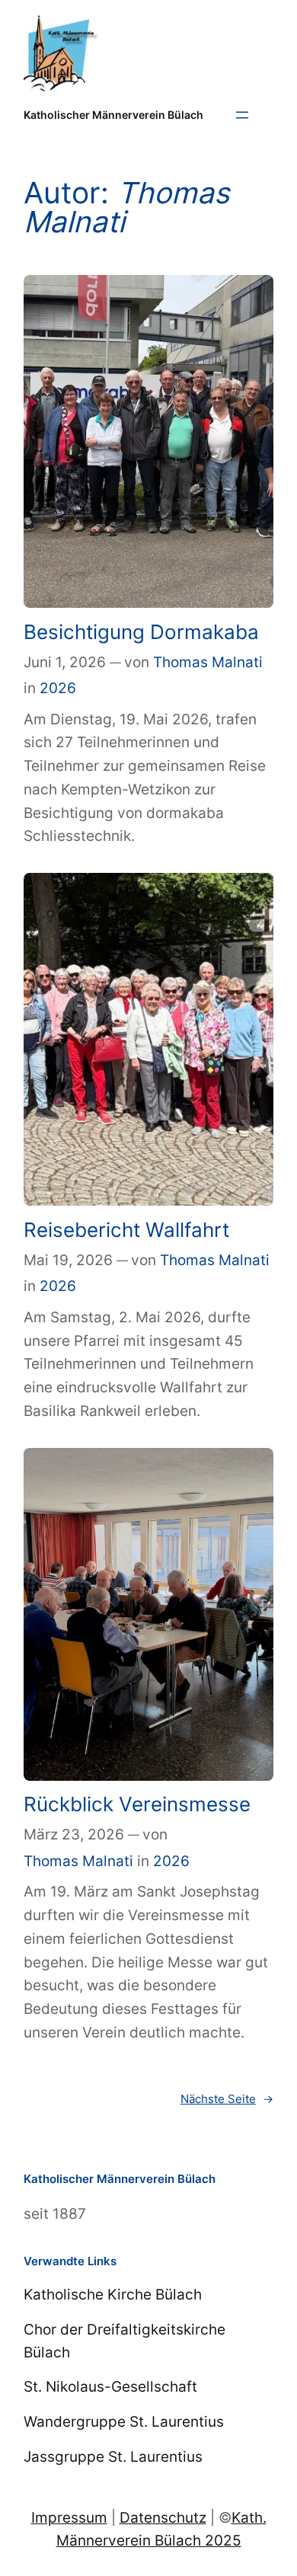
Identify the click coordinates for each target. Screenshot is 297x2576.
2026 (58, 688)
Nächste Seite (227, 2099)
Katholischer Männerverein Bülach (113, 115)
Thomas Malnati (208, 662)
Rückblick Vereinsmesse (137, 1804)
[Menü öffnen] (242, 115)
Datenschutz (163, 2517)
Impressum (69, 2517)
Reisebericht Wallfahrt (126, 1230)
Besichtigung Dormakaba (141, 632)
